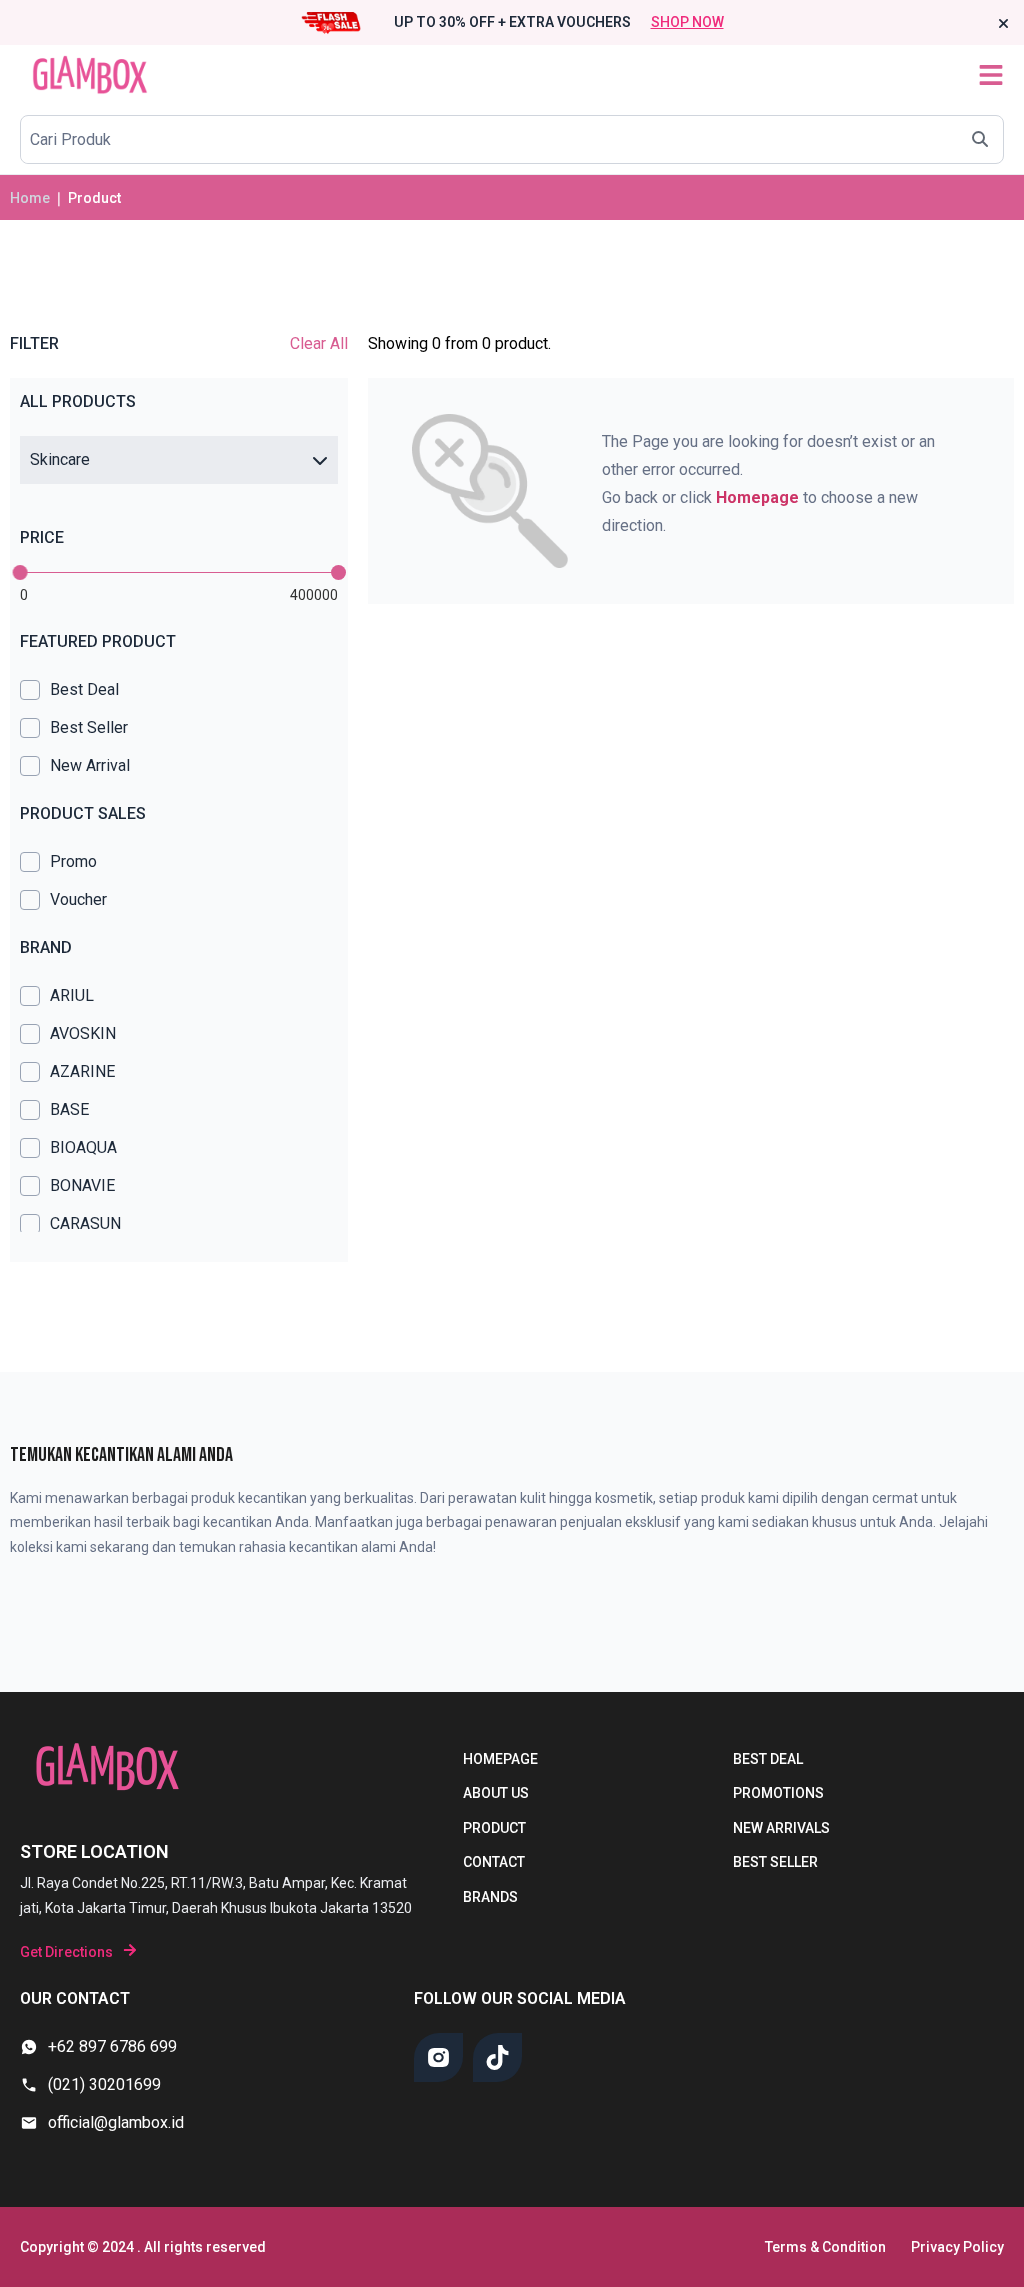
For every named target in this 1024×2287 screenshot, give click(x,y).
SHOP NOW (687, 22)
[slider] (20, 572)
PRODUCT (494, 1828)
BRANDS (490, 1897)
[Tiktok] (497, 2057)
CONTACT (494, 1862)
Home (30, 198)
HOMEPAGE (500, 1759)
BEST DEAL (768, 1759)
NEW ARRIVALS (781, 1828)
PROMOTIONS (778, 1793)
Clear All (319, 343)
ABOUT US (496, 1793)
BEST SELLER (775, 1862)
